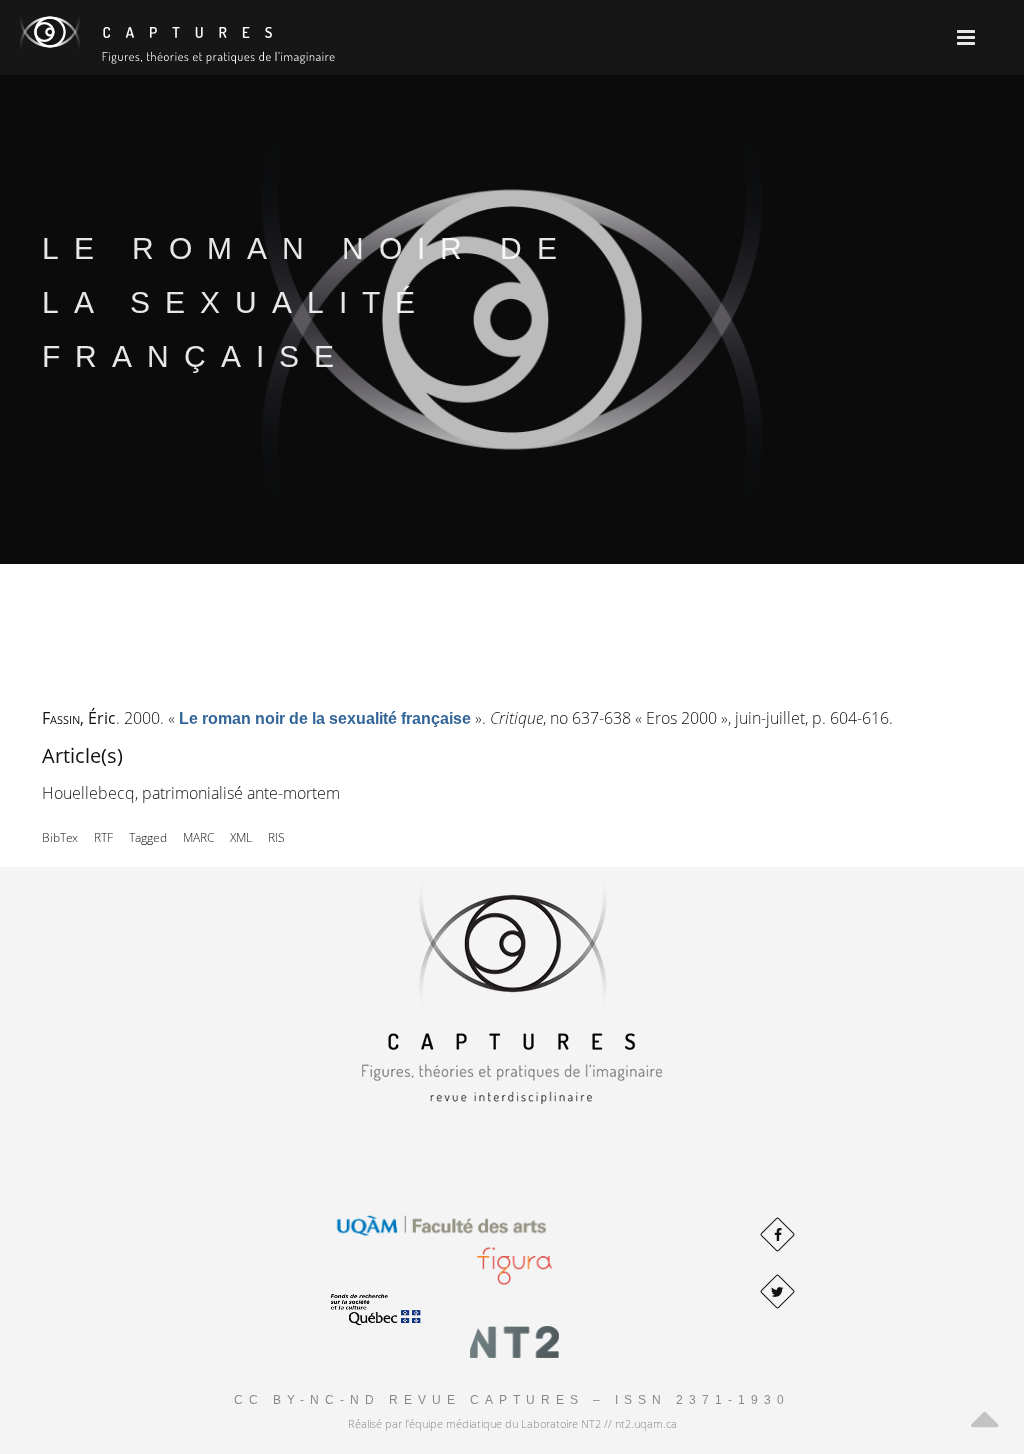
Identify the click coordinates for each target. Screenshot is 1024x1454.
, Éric (79, 718)
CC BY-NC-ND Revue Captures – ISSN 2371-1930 (512, 1400)
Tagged (148, 837)
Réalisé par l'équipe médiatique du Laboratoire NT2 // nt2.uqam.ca (512, 1423)
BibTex (60, 837)
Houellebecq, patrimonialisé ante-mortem (191, 793)
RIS (276, 837)
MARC (198, 837)
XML (241, 837)
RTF (103, 837)
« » (325, 718)
